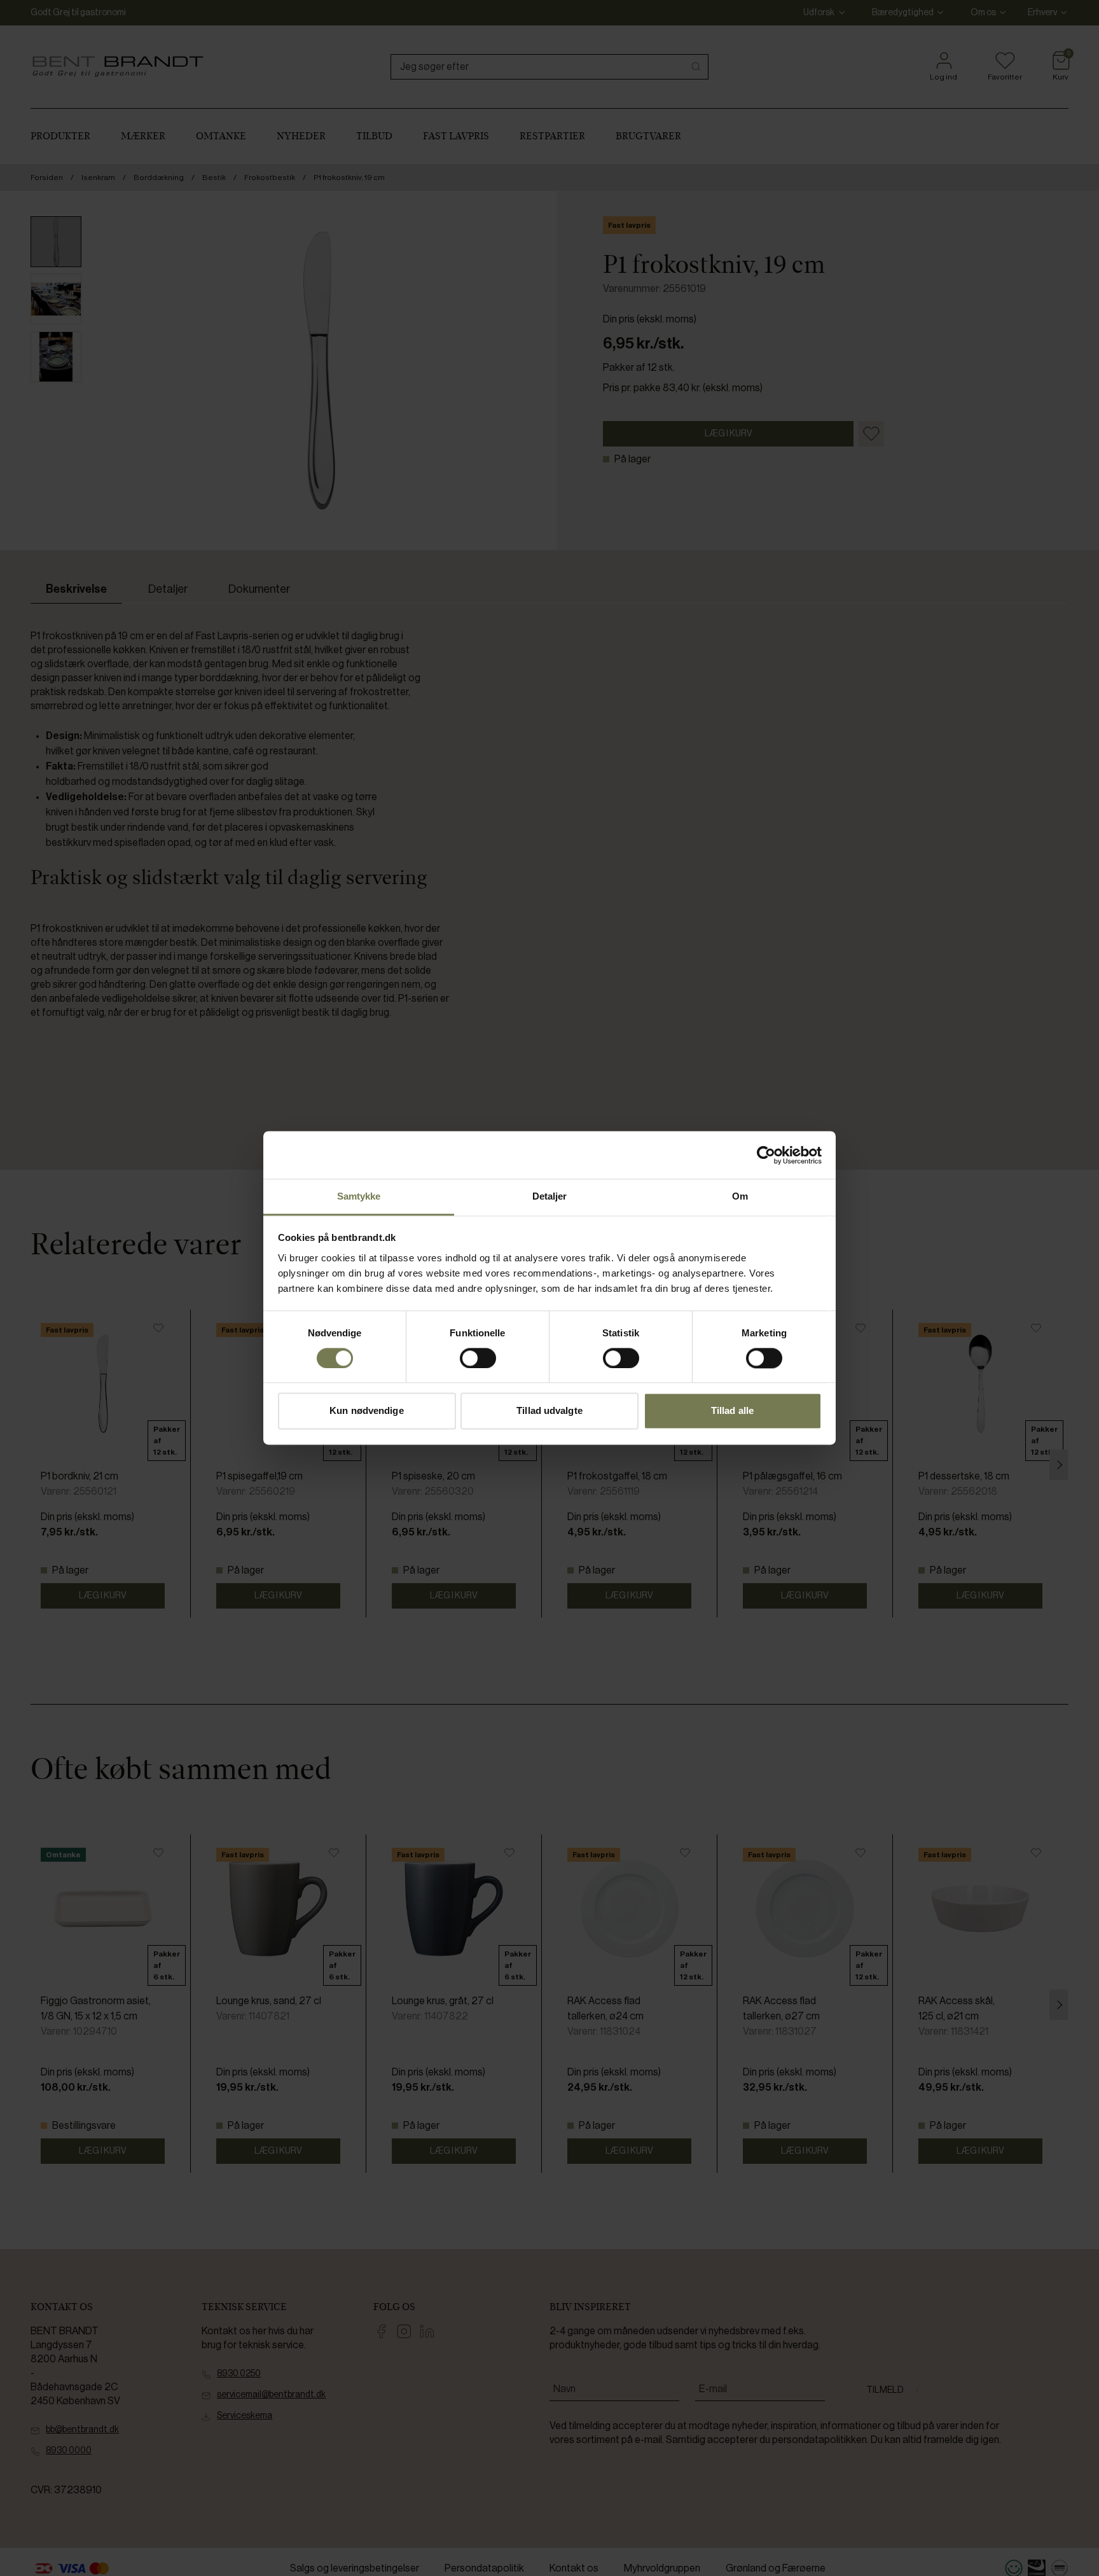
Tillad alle (732, 1411)
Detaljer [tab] (550, 1196)
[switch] (478, 1359)
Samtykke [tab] (359, 1196)
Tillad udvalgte (549, 1411)
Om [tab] (740, 1196)
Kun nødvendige (366, 1411)
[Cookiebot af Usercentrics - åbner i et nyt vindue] (766, 1155)
